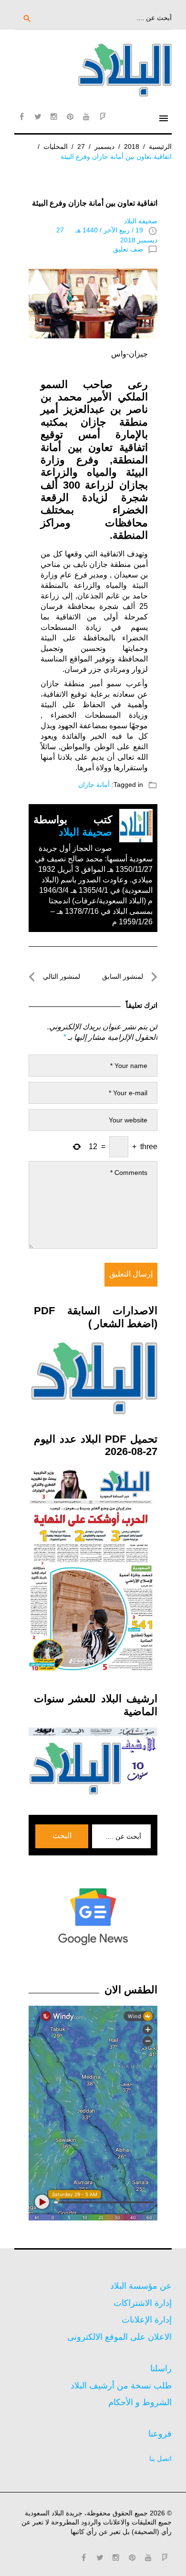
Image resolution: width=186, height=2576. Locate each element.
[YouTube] (86, 116)
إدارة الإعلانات (147, 2320)
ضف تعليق (128, 249)
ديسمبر (104, 147)
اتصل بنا (160, 2459)
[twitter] (38, 116)
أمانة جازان (94, 785)
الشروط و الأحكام (140, 2402)
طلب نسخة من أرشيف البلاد (121, 2386)
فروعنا (160, 2434)
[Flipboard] (103, 116)
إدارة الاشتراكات (143, 2303)
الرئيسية (160, 147)
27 (81, 147)
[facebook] (21, 116)
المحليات (56, 147)
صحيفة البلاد (141, 221)
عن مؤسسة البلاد (141, 2286)
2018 (132, 147)
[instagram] (54, 116)
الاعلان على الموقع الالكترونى (119, 2337)
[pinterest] (70, 116)
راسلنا (161, 2368)
